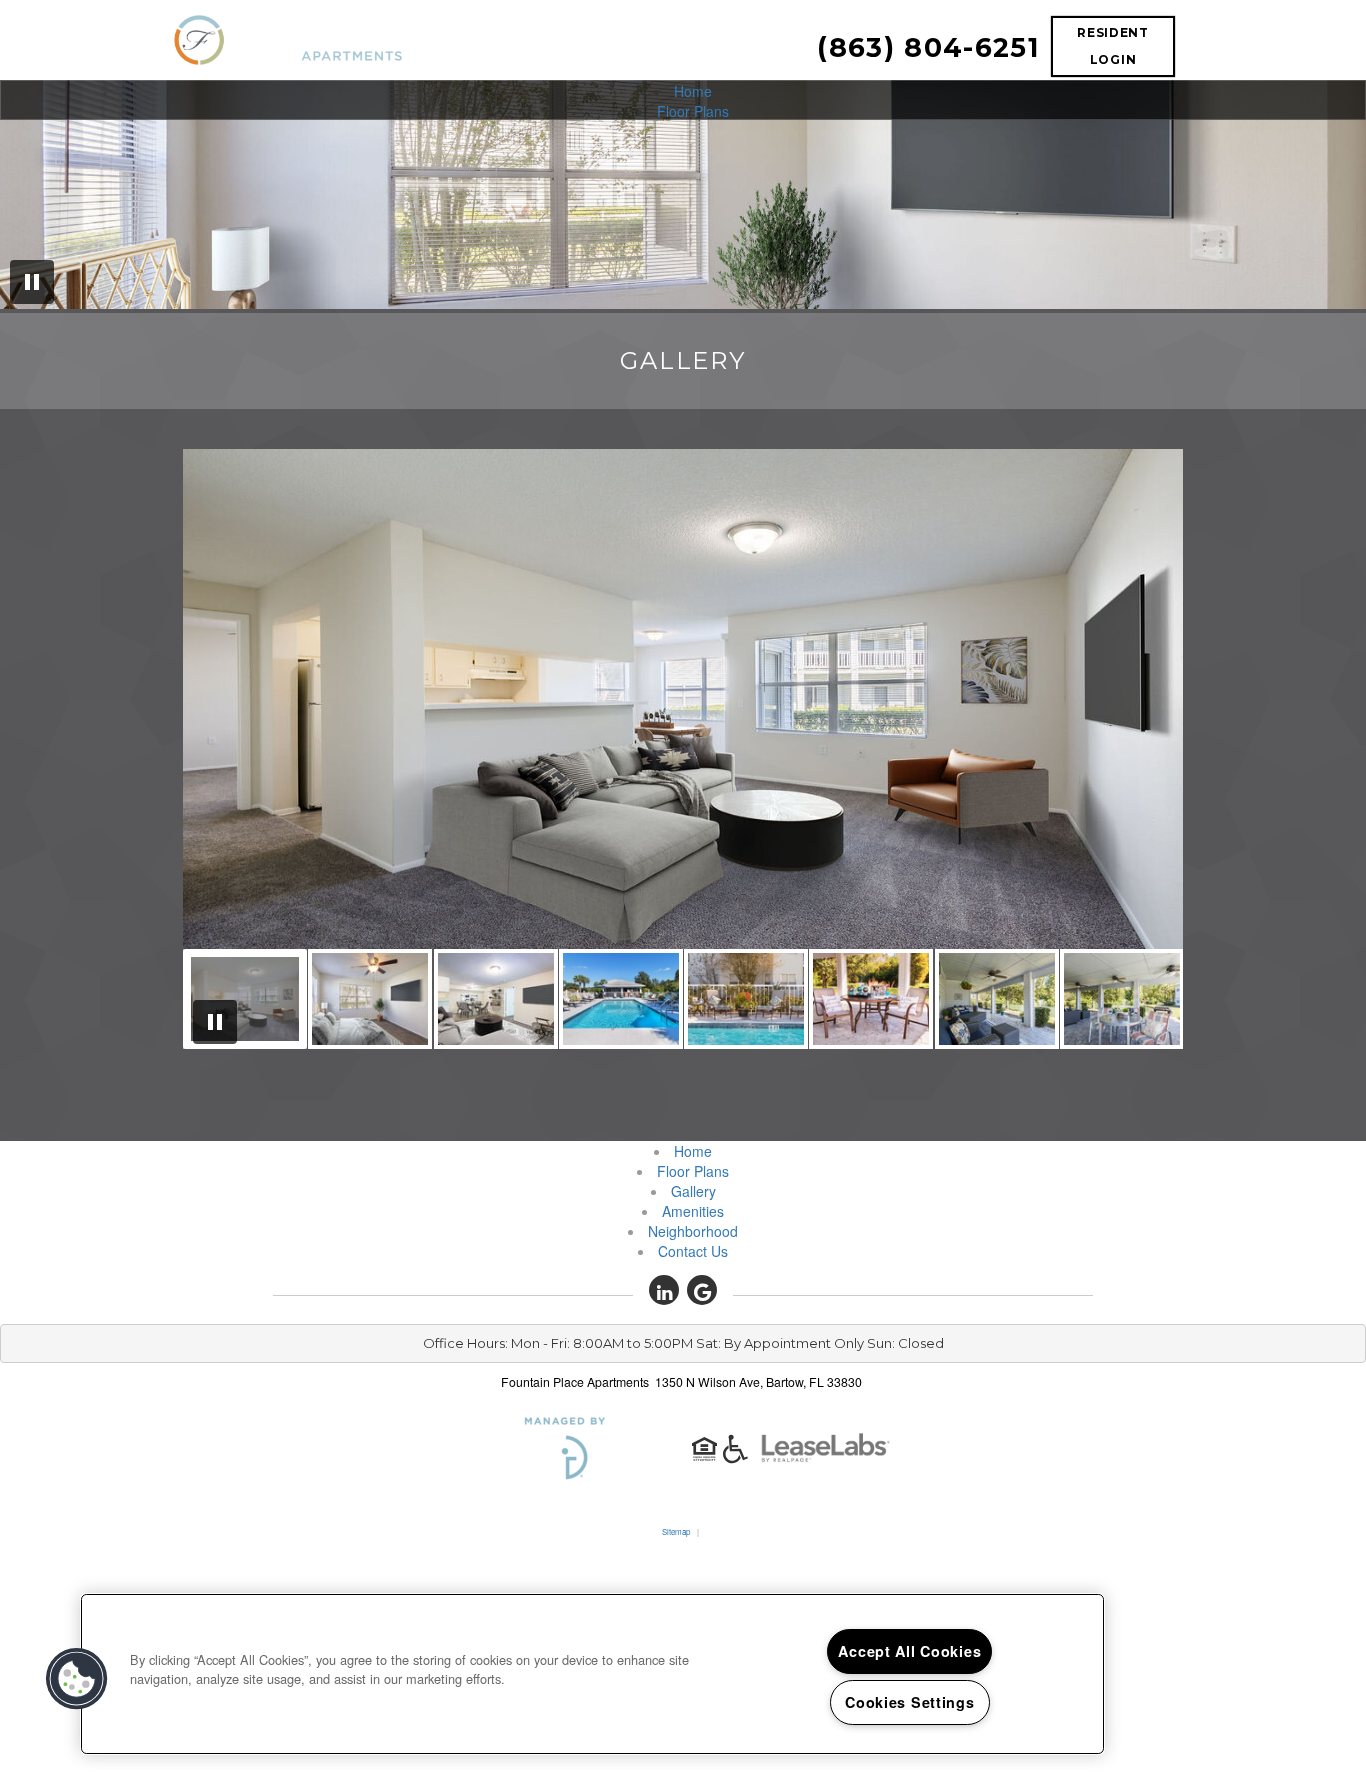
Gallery (693, 1191)
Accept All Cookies (909, 1651)
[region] (592, 1674)
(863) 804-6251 (928, 47)
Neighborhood (693, 1231)
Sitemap (676, 1531)
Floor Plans (693, 111)
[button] (664, 1290)
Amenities (693, 1211)
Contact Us (693, 1251)
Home (693, 91)
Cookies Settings (910, 1702)
